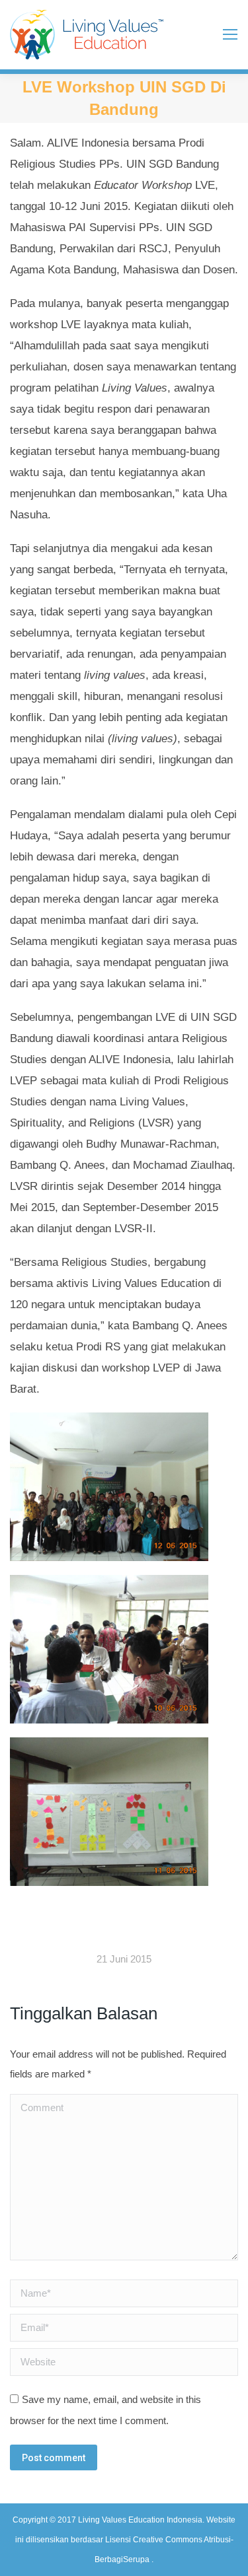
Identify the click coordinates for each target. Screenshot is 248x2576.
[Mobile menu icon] (230, 34)
